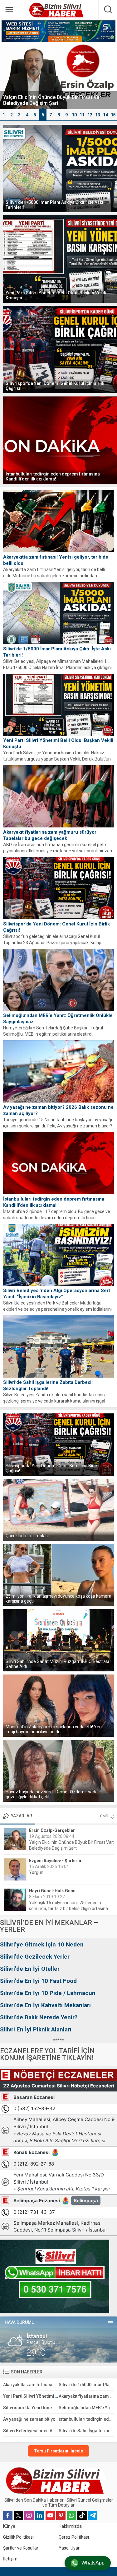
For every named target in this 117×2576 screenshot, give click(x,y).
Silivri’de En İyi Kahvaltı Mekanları (45, 2005)
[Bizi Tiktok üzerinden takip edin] (82, 2515)
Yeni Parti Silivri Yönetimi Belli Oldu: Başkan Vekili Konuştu (56, 295)
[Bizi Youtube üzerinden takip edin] (50, 2515)
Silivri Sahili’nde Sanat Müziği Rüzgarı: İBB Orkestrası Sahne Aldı (57, 1664)
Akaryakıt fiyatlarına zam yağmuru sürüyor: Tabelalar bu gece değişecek (50, 835)
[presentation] (8, 82)
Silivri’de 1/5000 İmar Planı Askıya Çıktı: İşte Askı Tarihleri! (54, 205)
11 (82, 115)
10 (74, 115)
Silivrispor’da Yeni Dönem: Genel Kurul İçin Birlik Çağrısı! (55, 386)
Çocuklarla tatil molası (27, 1536)
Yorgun (36, 1872)
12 (90, 115)
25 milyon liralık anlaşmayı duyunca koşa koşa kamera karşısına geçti (58, 1599)
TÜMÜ (103, 1816)
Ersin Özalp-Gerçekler (52, 1830)
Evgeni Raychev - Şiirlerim (56, 1861)
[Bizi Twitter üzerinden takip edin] (18, 2515)
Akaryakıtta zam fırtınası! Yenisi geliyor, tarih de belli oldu (56, 560)
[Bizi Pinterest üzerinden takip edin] (61, 2515)
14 (105, 115)
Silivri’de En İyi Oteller (30, 1969)
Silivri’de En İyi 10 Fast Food (38, 1981)
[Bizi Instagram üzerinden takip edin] (29, 2515)
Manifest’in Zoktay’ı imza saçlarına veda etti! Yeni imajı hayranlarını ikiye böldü (54, 1729)
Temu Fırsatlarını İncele (58, 2451)
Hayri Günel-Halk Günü (52, 1891)
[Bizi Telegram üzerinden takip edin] (93, 2515)
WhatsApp (93, 2563)
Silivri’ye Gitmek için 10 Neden (42, 1944)
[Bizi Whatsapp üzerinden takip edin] (71, 2515)
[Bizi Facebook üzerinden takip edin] (8, 2515)
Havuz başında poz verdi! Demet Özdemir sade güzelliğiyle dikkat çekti (52, 1794)
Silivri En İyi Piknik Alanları (36, 2029)
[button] (4, 115)
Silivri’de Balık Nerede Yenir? (39, 2017)
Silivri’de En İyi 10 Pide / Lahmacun (48, 1993)
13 (98, 115)
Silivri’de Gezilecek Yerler (35, 1957)
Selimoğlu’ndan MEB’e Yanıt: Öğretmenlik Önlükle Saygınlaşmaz (58, 1019)
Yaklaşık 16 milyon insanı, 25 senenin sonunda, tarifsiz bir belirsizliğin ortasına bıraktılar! (68, 1909)
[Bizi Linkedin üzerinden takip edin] (40, 2515)
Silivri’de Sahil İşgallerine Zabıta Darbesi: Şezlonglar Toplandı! (48, 1385)
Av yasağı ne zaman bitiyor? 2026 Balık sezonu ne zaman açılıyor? (58, 1110)
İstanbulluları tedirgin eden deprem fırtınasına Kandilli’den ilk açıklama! (53, 476)
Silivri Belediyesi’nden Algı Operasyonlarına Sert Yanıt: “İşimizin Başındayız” (57, 1294)
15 (113, 115)
